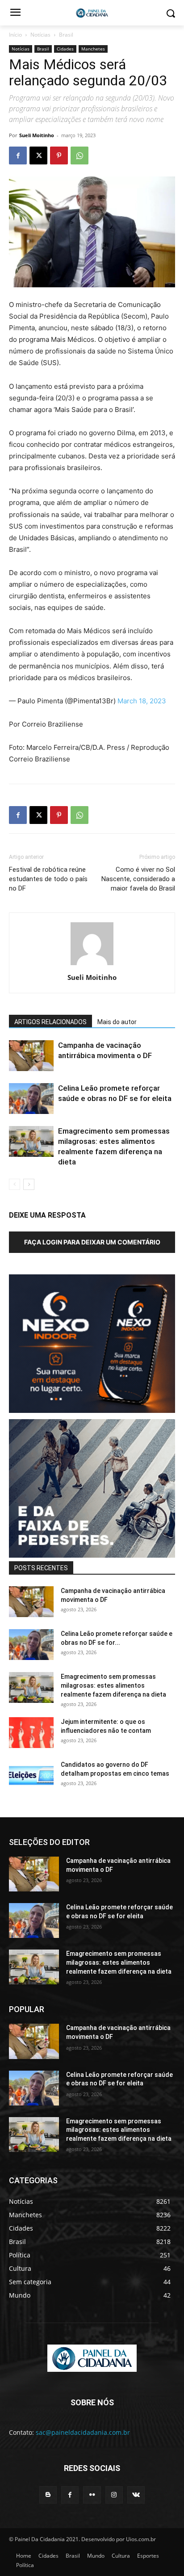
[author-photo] (92, 965)
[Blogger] (48, 2495)
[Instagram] (114, 2495)
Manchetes (93, 49)
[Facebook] (18, 155)
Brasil (66, 35)
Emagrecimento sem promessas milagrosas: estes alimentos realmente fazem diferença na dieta (113, 1685)
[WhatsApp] (79, 155)
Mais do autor (117, 1022)
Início (15, 35)
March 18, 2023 (142, 701)
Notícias (40, 35)
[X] (38, 155)
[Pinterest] (59, 155)
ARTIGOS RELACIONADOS (50, 1022)
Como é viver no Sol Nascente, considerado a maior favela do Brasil (138, 879)
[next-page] (29, 1184)
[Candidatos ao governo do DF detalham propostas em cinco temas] (31, 1775)
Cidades (65, 49)
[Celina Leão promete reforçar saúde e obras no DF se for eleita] (31, 1099)
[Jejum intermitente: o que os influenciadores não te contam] (31, 1733)
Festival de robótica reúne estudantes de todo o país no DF (48, 879)
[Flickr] (92, 2495)
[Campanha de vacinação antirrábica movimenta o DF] (31, 1056)
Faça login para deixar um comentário (92, 1242)
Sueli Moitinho (37, 135)
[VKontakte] (136, 2495)
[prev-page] (15, 1184)
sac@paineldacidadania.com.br (83, 2432)
